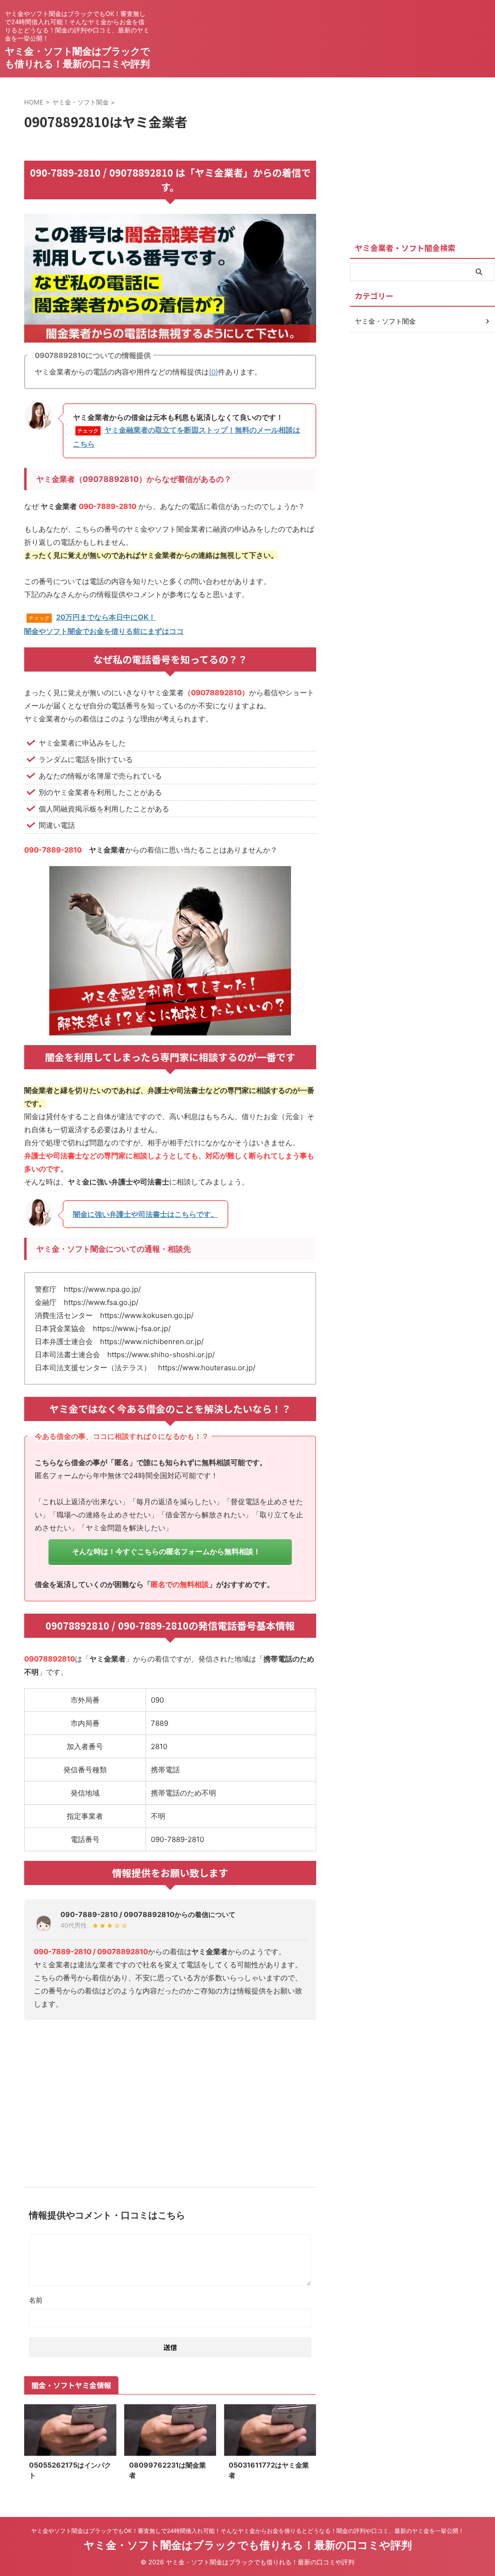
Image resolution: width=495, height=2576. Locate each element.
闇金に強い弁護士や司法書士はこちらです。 (146, 1214)
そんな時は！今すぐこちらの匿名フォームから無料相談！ (166, 1551)
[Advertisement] (170, 2100)
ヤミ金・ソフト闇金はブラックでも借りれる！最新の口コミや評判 (248, 2545)
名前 (36, 2300)
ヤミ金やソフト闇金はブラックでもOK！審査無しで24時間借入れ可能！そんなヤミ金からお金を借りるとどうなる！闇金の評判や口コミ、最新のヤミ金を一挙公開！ (247, 2531)
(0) (213, 372)
